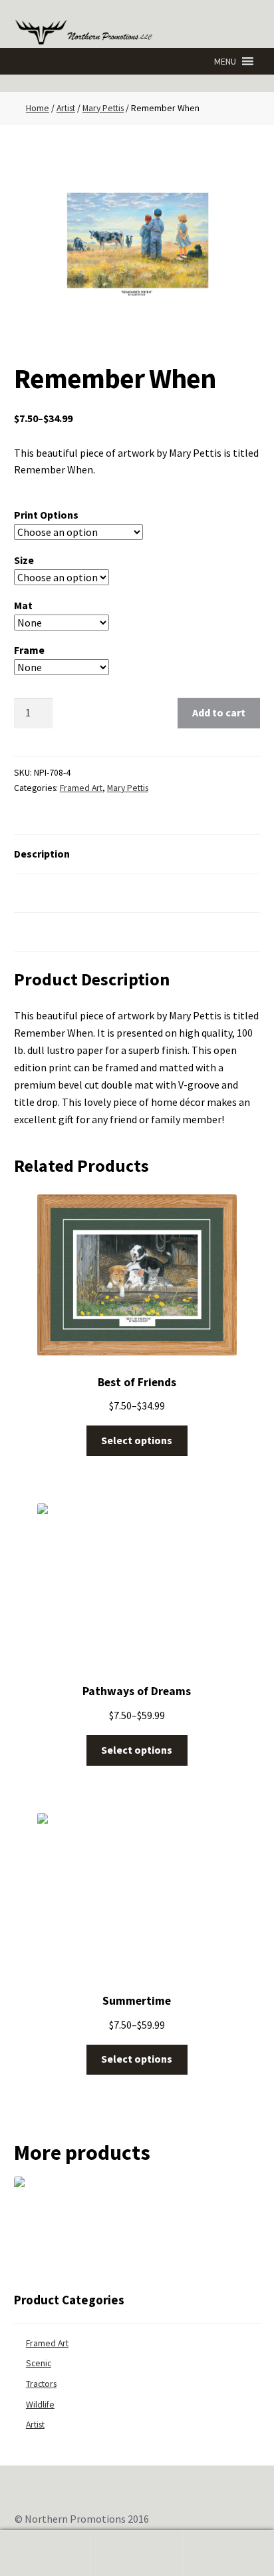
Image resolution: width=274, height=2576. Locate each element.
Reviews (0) (42, 931)
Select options (137, 1440)
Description (42, 854)
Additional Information (70, 893)
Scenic (39, 2363)
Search (137, 2553)
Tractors (41, 2384)
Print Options (46, 515)
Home (38, 108)
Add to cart (219, 712)
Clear (146, 667)
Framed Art (81, 788)
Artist (66, 108)
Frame (29, 650)
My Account (46, 2553)
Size (24, 560)
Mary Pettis (103, 108)
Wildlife (40, 2405)
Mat (23, 605)
